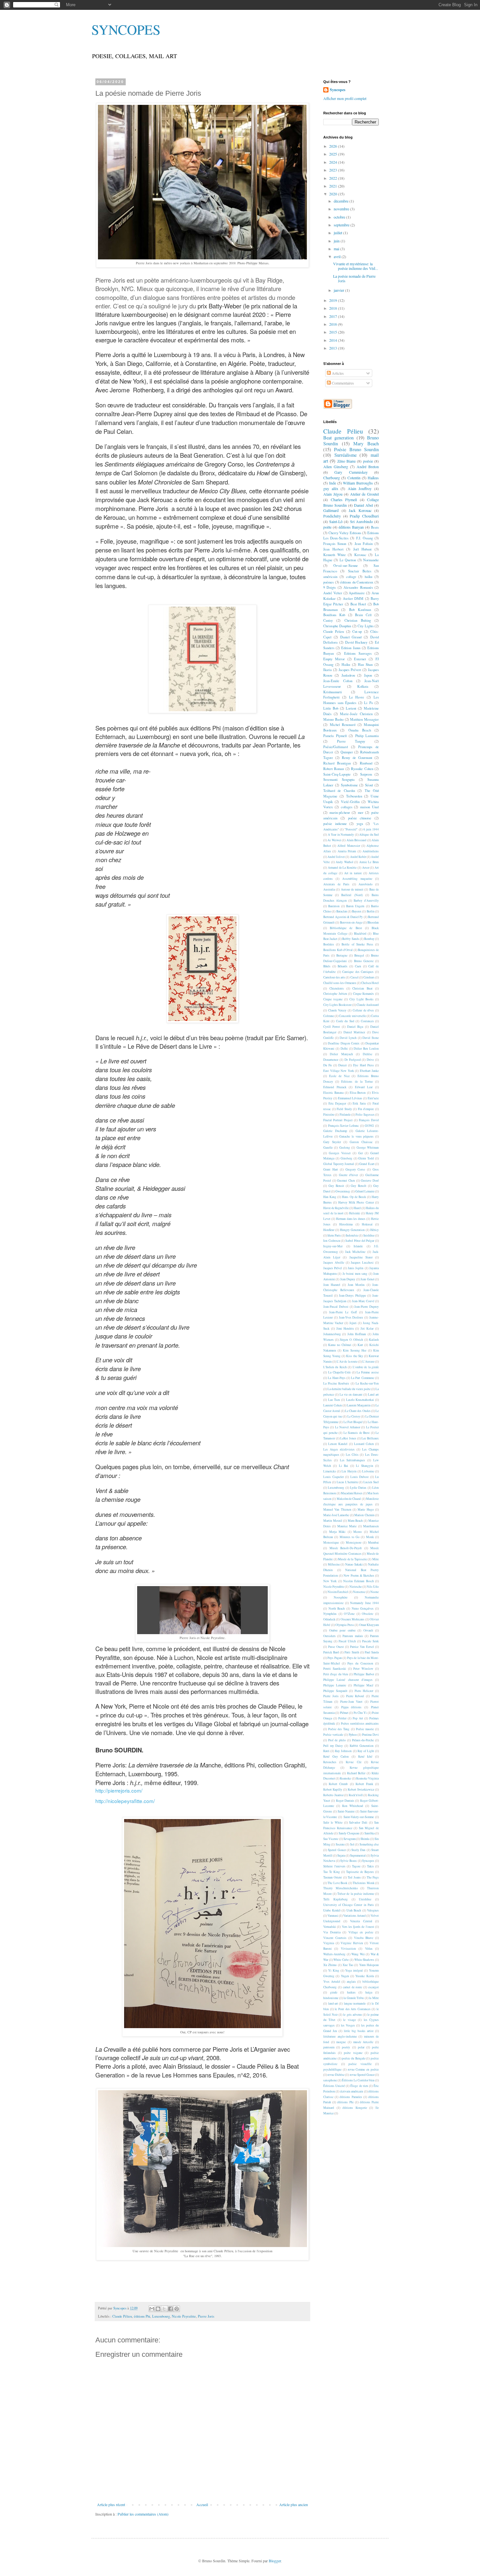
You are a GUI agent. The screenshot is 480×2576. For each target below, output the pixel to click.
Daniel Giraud (351, 637)
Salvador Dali (358, 1822)
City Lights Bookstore (337, 1005)
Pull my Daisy (333, 1746)
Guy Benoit (336, 1186)
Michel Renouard (343, 725)
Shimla (365, 1839)
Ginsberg (346, 1158)
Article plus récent (111, 2504)
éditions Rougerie (355, 2108)
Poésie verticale (333, 1735)
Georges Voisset (340, 1153)
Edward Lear (364, 1087)
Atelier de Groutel (364, 494)
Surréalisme (345, 455)
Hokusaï (367, 1224)
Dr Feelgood (353, 1060)
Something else (369, 1844)
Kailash (374, 1340)
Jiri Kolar (367, 1329)
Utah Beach (354, 1910)
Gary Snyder (332, 1142)
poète (327, 527)
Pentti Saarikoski (335, 1669)
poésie (368, 461)
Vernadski (330, 1927)
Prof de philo (337, 1740)
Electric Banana (333, 1093)
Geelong (345, 1148)
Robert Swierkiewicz (361, 1789)
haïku (368, 577)
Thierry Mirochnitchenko (341, 1888)
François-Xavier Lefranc (344, 1126)
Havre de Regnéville (336, 1208)
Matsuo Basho (333, 719)
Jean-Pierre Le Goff (343, 1312)
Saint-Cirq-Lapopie (337, 774)
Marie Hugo (366, 1510)
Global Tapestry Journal (339, 1164)
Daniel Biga (355, 1027)
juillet (338, 233)
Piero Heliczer (364, 1691)
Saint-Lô (336, 521)
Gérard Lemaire (365, 1191)
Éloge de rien (359, 2086)
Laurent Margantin (359, 1405)
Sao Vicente (331, 1839)
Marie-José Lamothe (336, 1515)
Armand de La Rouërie (342, 868)
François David (369, 1120)
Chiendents (337, 988)
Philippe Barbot (364, 1674)
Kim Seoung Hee (354, 1350)
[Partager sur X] (164, 2309)
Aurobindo (366, 884)
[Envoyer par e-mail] (152, 2309)
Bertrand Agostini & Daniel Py (343, 917)
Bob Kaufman (360, 610)
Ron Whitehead (353, 1806)
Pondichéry (332, 516)
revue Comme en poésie (363, 2069)
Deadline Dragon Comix (344, 1043)
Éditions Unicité (334, 2086)
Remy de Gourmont (357, 758)
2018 (334, 308)
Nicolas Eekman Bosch (359, 1581)
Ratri (326, 1751)
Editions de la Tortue (357, 1082)
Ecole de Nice (339, 1076)
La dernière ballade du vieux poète (349, 1389)
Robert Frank (364, 1784)
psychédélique (332, 2069)
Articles (337, 373)
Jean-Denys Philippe (352, 1296)
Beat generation (338, 438)
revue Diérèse (336, 2075)
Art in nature (353, 873)
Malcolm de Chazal (349, 1499)
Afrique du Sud (369, 835)
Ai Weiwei (334, 840)
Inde (333, 483)
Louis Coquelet (334, 1477)
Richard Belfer (356, 1773)
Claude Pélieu (122, 2316)
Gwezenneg (343, 1191)
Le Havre (357, 697)
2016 (334, 324)
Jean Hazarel (332, 1285)
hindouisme (331, 1998)
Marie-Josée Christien (356, 714)
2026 (334, 146)
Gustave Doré (370, 1181)
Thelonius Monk (363, 1883)
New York (330, 1581)
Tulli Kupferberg (336, 1899)
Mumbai (373, 1542)
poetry (346, 2047)
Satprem (366, 774)
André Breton (368, 467)
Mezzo (358, 1532)
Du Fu (328, 1065)
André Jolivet (336, 857)
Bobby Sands (351, 939)
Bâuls (327, 966)
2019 (334, 300)
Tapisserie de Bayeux (360, 1872)
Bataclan (342, 911)
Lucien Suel (371, 1482)
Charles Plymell (344, 500)
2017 (334, 316)
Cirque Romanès (364, 994)
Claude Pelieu (334, 632)
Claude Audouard (368, 1005)
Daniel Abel (363, 505)
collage (351, 577)
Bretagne (342, 955)
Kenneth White (335, 555)
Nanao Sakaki (354, 1564)
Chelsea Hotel (370, 983)
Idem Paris (334, 1235)
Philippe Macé (363, 1685)
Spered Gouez (337, 1850)
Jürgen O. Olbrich (351, 1340)
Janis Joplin (356, 1268)
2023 (334, 170)
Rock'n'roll (356, 1795)
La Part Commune (363, 1378)
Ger (360, 1153)
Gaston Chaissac (361, 1142)
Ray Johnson (343, 1751)
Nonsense (359, 1592)
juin (337, 241)
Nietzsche (356, 1587)
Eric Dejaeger (337, 1103)
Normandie (371, 560)
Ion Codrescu (332, 1241)
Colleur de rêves (363, 1010)
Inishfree (369, 1235)
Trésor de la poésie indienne (356, 1894)
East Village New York (339, 1071)
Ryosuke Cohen (362, 769)
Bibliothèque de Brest (346, 928)
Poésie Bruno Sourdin (356, 449)
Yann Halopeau (369, 1965)
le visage (349, 2020)
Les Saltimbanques (353, 1460)
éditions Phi (142, 2316)
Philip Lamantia (367, 736)
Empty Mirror (334, 659)
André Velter (333, 593)
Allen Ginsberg (336, 467)
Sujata (341, 1855)
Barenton (334, 906)
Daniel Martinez (354, 1032)
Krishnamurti (333, 692)
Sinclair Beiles (360, 571)
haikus (351, 1992)
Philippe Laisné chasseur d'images (348, 1680)
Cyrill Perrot (332, 1027)
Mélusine (334, 1564)
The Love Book (337, 1883)
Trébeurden (354, 796)
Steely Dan (358, 1850)
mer (361, 812)
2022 (334, 178)
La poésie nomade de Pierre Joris (354, 278)
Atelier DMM (353, 599)
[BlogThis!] (158, 2309)
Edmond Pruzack (335, 1087)
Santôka (369, 1833)
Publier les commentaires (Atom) (143, 2514)
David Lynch (348, 1038)
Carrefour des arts (334, 977)
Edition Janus (351, 648)
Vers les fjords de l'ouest (358, 1927)
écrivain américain (352, 2091)
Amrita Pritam (347, 851)
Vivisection (348, 1949)
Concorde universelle (352, 1016)
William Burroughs (358, 483)
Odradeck (329, 1619)
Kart (360, 1345)
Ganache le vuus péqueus (356, 1136)
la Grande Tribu (354, 1998)
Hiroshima (346, 1224)
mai (337, 249)
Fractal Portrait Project (338, 1120)
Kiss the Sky (354, 1356)
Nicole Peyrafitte (184, 2316)
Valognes (373, 1910)
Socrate (340, 1844)
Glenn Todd (366, 1158)
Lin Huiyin (349, 1471)
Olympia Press (345, 1625)
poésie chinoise (360, 818)
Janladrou (348, 675)
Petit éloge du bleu (336, 1674)
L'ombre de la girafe (366, 1367)
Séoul (369, 785)
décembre (342, 201)
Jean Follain (364, 544)
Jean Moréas (356, 1285)
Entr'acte (373, 1098)
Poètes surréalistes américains (360, 1723)
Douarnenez (331, 1060)
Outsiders (329, 1636)
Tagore (356, 1866)
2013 (334, 348)
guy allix (331, 488)
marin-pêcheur (340, 812)
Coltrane (329, 1016)
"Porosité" (351, 829)
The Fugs (373, 1877)
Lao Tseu (334, 1400)
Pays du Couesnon (360, 1663)
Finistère (329, 1115)
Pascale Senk (370, 1641)
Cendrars (369, 977)
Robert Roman (334, 769)
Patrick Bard (331, 1652)
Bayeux (357, 911)
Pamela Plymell (335, 736)
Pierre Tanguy (351, 741)
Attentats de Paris (336, 884)
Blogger (275, 2561)
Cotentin (354, 478)
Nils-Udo (373, 1587)
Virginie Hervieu (352, 1943)
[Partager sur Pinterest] (177, 2309)
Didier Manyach (341, 1054)
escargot (374, 1987)
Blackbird (360, 934)
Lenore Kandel (338, 1444)
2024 (334, 162)
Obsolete (368, 1614)
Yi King (334, 1970)
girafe (334, 1992)
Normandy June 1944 (364, 1603)
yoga (360, 824)
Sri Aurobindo (361, 521)
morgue (341, 2042)
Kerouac (360, 555)
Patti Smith (352, 1652)
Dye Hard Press (363, 1065)
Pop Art (358, 1718)
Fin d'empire (366, 1109)
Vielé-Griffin (350, 802)
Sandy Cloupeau (349, 1833)
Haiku (346, 665)
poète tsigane (353, 2053)
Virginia (329, 1943)
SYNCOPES (126, 29)
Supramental (358, 1855)
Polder (342, 1718)
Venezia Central (361, 1921)
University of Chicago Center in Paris (349, 1905)
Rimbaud (366, 763)
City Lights (365, 626)
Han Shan (365, 665)
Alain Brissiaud (356, 840)
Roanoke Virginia (368, 1778)
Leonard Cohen (364, 1444)
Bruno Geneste (364, 961)
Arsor (366, 868)
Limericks (330, 1471)
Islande (358, 1246)
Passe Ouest (336, 1647)
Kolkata (363, 686)
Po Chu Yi (360, 1713)
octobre (340, 217)
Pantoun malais (353, 1636)
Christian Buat (362, 988)
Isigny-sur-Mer (333, 1246)
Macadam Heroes (352, 1493)
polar (361, 2047)
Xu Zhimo (330, 1965)
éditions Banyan (351, 527)
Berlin (371, 911)
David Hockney (356, 642)
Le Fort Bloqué (353, 1422)
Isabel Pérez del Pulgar (360, 1241)
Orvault (368, 1630)
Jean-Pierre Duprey (367, 1307)
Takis (370, 1866)
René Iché (365, 1756)
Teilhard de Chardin (339, 791)
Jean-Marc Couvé (363, 1301)
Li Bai (344, 1466)
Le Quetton (348, 560)
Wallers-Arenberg (334, 1954)
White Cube (341, 1960)
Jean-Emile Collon (338, 681)
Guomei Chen (346, 1181)
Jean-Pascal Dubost (336, 1307)
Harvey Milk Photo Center (356, 1202)
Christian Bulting (358, 620)
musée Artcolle (363, 2042)
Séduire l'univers (334, 1866)
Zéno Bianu (346, 461)
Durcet (343, 1065)
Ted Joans (354, 1877)
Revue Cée (353, 1762)
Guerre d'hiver (349, 1175)
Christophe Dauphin (337, 626)
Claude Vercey (337, 1010)
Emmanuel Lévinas (350, 1098)
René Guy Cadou (336, 1756)
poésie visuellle (360, 2064)
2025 (334, 154)
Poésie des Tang (339, 1729)
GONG (369, 1126)
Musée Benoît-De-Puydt (346, 1548)
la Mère (374, 1998)
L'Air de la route (347, 1362)
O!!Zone (349, 1614)
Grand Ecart (367, 1164)
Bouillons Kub (334, 615)
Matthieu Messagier (364, 719)
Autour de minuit (352, 889)
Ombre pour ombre (342, 1630)
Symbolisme (349, 785)
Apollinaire (357, 593)
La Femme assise (368, 1372)
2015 (334, 332)
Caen (358, 966)
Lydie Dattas (358, 1488)
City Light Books (361, 999)
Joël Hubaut (363, 549)
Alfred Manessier (349, 846)
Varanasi (333, 1916)
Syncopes (338, 90)
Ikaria (328, 670)
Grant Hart (331, 1169)
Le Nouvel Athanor (348, 1427)
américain (330, 577)
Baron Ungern (355, 906)
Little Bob (331, 708)
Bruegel (359, 955)
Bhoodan (373, 922)
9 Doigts (329, 587)
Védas (369, 1949)
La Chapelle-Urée (339, 1372)
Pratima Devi (370, 1735)
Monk (370, 1537)
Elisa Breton (358, 1093)
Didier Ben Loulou (366, 1049)
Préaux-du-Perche (363, 1740)
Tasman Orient (333, 1877)
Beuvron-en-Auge (351, 922)
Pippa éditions (352, 1707)
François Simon (335, 544)
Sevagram (350, 1839)
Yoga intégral (354, 1970)
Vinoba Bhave (364, 1938)
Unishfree (365, 1899)
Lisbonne (368, 1471)
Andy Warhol (344, 862)
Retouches (330, 1762)
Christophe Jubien (335, 994)
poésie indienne (335, 824)
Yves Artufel (332, 1982)
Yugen (345, 1976)
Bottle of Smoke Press (357, 944)
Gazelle (328, 1148)
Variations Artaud (354, 1916)
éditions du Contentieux (357, 582)
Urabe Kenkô (332, 1910)
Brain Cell (363, 615)
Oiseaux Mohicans (352, 1619)
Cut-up (357, 632)
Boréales (329, 944)
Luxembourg (161, 2316)
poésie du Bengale (353, 2058)
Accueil (202, 2504)
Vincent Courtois (335, 1938)
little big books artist (359, 2031)
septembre (342, 225)
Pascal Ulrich (347, 1641)
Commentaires (342, 383)
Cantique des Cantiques (358, 972)
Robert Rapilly (333, 1789)
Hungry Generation (352, 1230)
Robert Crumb (338, 1784)
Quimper (347, 752)
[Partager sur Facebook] (170, 2309)
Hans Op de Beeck (354, 1197)
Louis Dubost (360, 1477)
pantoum (329, 2047)
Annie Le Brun (369, 862)
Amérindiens (371, 851)
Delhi (344, 1049)
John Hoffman (357, 1334)
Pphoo (353, 1735)
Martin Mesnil (333, 1521)
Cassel (354, 977)
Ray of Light (366, 1751)
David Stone (371, 1038)
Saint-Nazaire (346, 1811)
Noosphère (341, 1597)
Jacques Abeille (334, 1263)
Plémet (344, 1713)
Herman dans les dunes (351, 1219)
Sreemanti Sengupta (339, 779)
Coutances (367, 1021)
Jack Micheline (355, 1252)
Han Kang (330, 1197)
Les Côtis (352, 1455)
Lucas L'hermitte (347, 1482)
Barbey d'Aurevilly (366, 901)
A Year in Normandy (341, 835)
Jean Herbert (333, 549)
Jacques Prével (333, 1268)
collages (347, 807)
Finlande (345, 1115)
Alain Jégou (333, 494)
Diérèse (368, 1054)
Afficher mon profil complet (345, 98)
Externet (360, 659)
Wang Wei (358, 1954)
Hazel (357, 1208)
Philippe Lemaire (335, 1685)
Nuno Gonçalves (363, 1608)
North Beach (337, 1608)
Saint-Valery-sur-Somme (359, 1817)
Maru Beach (355, 1521)
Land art (373, 1395)
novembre (342, 209)
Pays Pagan (335, 1658)
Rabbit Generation (362, 1746)
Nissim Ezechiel (338, 1592)
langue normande (355, 2003)
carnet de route (353, 1987)
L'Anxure (368, 1362)
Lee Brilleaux (370, 1438)
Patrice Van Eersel (362, 1647)
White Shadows (364, 1960)
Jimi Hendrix (345, 1329)
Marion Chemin (364, 1515)
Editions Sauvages (358, 653)
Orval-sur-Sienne (346, 566)
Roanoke (345, 1778)
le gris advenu (352, 2015)
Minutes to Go (350, 1537)
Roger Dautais (345, 1801)
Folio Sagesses (365, 1115)
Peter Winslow (363, 1669)
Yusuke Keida (364, 1976)
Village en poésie (361, 1932)
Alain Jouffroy (360, 488)
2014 (334, 340)
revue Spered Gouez (362, 2075)
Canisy (328, 620)
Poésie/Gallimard (336, 747)
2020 (334, 194)
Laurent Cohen (333, 1405)
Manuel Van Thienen (337, 1510)
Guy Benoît (359, 1186)
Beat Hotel (358, 604)
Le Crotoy (354, 1416)
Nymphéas (330, 1614)
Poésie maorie (365, 1729)
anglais (351, 1982)
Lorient (351, 708)
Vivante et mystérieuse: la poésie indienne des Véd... (356, 266)
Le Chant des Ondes (358, 1411)
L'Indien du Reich (335, 1367)
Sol (352, 1844)
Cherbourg (332, 478)
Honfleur (329, 1230)
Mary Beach (366, 443)
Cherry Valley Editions (345, 533)
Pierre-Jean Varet (351, 1702)
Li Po (368, 703)
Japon (368, 675)
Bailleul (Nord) (352, 895)
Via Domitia (332, 1932)
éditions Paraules (351, 2097)
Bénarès (343, 966)
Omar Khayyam (369, 1625)
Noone (375, 1592)
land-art (333, 2003)
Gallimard (331, 510)
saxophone (330, 2080)
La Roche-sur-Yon (367, 1383)
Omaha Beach (360, 730)
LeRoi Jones (348, 1438)
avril (338, 256)
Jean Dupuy (348, 1279)
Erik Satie (359, 1103)
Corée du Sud (345, 1021)
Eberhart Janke (369, 1071)
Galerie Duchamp (335, 1131)
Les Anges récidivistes (339, 1449)
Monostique (331, 1542)
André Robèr (358, 857)
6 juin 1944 (371, 829)
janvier (339, 290)
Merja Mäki (337, 1532)
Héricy (375, 1230)
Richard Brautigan (337, 763)
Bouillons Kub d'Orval (338, 950)
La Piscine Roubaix (336, 1383)
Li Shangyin (364, 1466)
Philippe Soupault (335, 1691)
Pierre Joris (206, 2316)
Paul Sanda (372, 1652)
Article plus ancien (294, 2504)
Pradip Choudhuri (364, 516)
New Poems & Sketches (359, 1575)
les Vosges (348, 2025)
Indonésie (352, 1235)
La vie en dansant (351, 1395)
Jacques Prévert (350, 670)
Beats (375, 527)
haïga (369, 1992)
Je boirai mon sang (355, 1274)
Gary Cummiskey (351, 472)
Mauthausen (371, 1526)
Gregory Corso (355, 1169)
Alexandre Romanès (358, 587)
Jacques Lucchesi (362, 1263)
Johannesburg (332, 1334)
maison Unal (369, 807)
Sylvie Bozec (349, 1861)
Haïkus (373, 478)
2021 (334, 186)
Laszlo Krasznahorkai (360, 1400)
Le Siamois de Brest (357, 1433)
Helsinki (355, 1213)
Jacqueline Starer (361, 1257)
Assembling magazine (357, 879)
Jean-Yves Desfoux (351, 1317)
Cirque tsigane (333, 999)
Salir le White (333, 1822)
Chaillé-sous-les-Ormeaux (340, 983)
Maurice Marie (347, 1526)
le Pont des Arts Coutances (353, 2009)
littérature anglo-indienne (340, 2036)
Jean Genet (367, 1279)
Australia (329, 889)
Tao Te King (332, 1872)
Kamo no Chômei (340, 1345)
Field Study (344, 1109)
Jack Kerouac (360, 510)
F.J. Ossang (365, 538)
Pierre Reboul (355, 1696)
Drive (370, 1060)
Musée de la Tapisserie (352, 1559)
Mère (376, 1559)
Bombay (369, 939)
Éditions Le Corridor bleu (358, 2080)
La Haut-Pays (336, 1378)
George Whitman (368, 1148)
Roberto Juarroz (333, 1795)
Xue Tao (348, 1965)
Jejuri (353, 1323)
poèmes (328, 582)
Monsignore (354, 1542)
